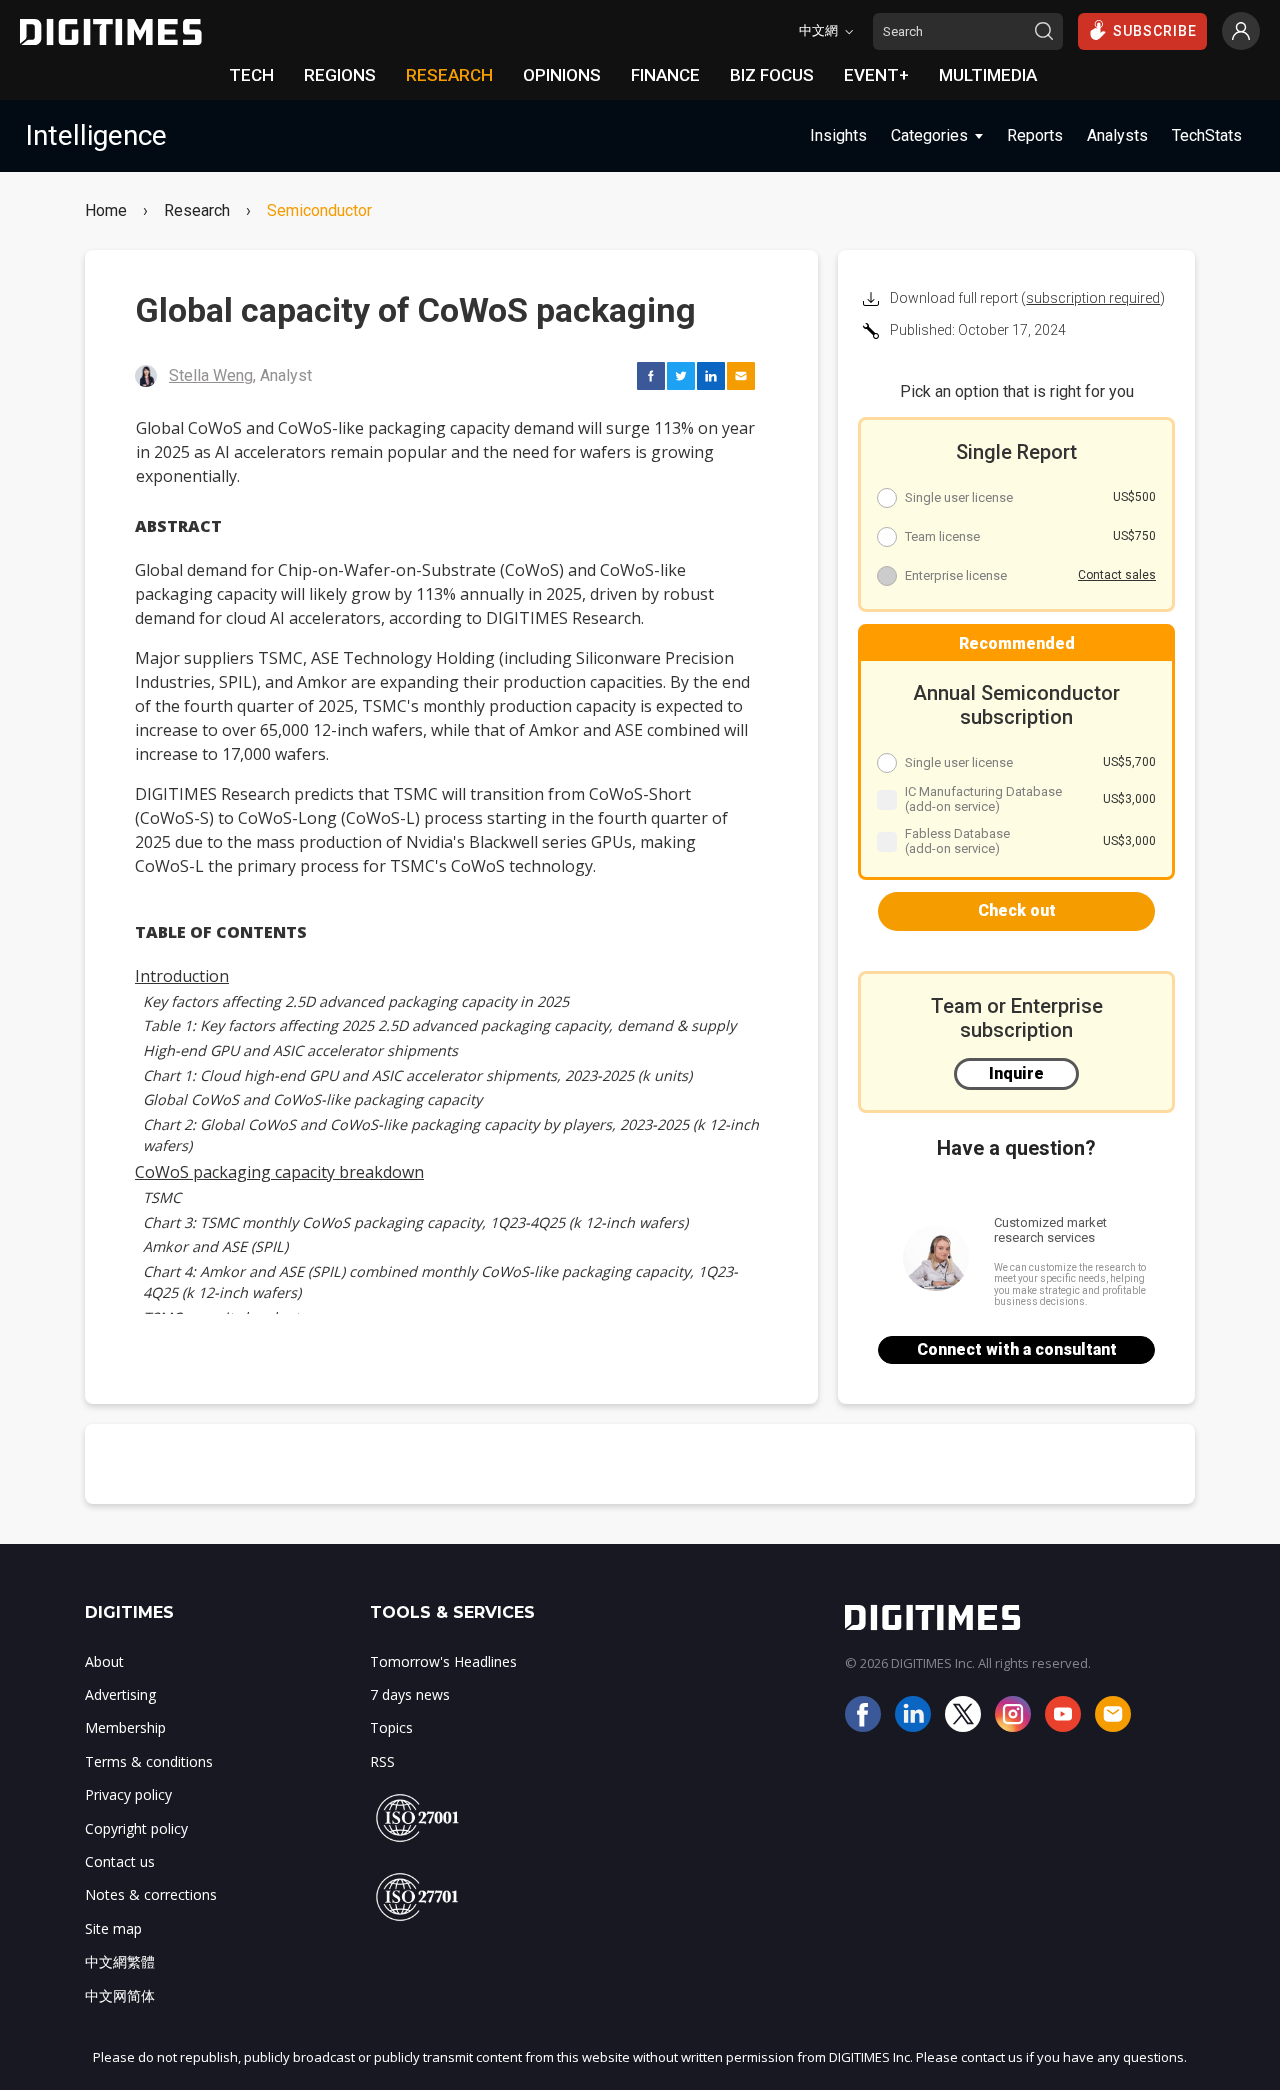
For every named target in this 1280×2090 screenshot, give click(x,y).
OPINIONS (562, 75)
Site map (113, 1928)
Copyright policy (136, 1828)
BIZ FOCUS (772, 75)
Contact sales (1117, 575)
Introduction (182, 976)
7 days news (410, 1694)
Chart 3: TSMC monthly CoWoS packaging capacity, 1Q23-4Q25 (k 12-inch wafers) (415, 1222)
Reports (1035, 135)
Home (106, 211)
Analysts (1117, 135)
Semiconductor (319, 211)
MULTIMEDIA (988, 75)
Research (197, 211)
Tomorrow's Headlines (443, 1661)
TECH (251, 75)
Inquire (1016, 1073)
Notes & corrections (151, 1894)
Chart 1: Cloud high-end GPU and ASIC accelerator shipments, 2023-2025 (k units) (417, 1075)
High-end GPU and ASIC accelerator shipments (300, 1050)
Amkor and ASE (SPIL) (215, 1246)
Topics (391, 1727)
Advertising (120, 1694)
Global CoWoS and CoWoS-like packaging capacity (312, 1099)
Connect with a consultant (1017, 1349)
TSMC (162, 1197)
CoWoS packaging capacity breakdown (279, 1172)
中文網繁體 (120, 1961)
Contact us (120, 1861)
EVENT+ (876, 75)
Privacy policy (128, 1794)
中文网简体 (120, 1995)
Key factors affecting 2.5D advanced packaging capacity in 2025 (356, 1001)
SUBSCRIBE (1155, 31)
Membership (125, 1727)
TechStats (1207, 135)
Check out (1017, 910)
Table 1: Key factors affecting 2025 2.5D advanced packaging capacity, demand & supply (439, 1025)
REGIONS (340, 75)
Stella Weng (211, 375)
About (104, 1661)
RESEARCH (449, 75)
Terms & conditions (149, 1761)
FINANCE (665, 75)
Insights (838, 135)
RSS (382, 1761)
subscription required (1093, 298)
